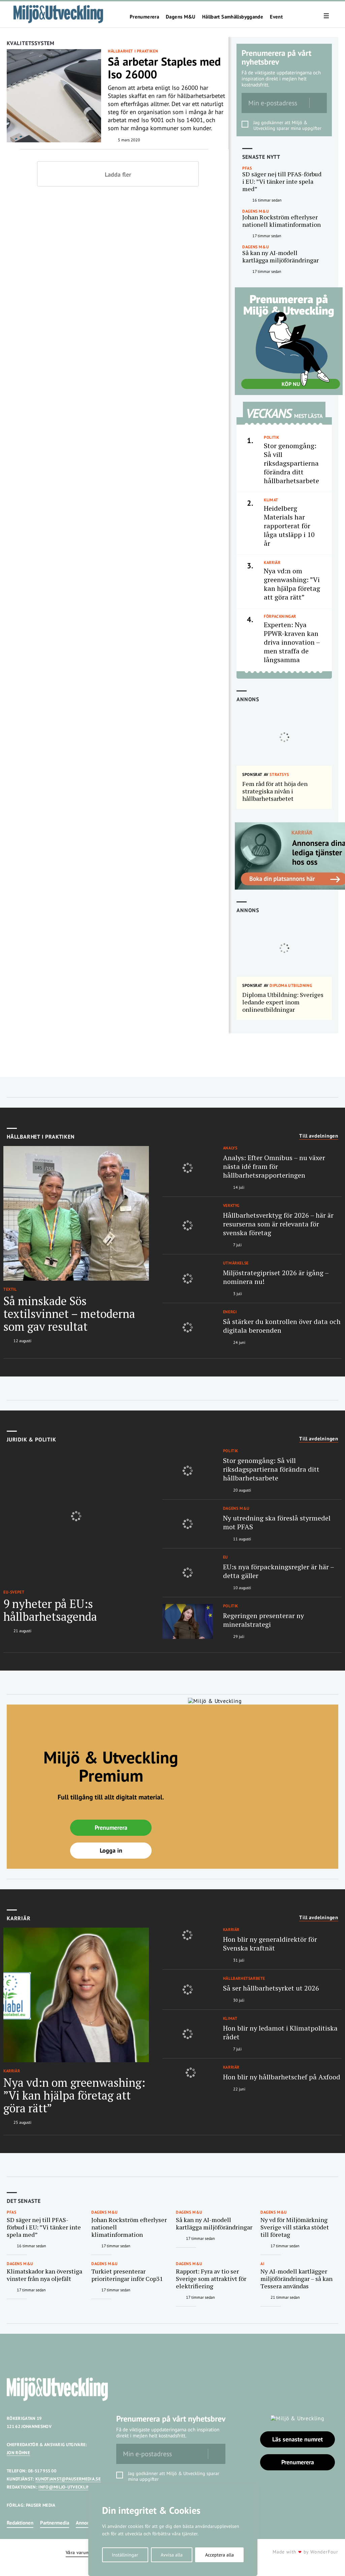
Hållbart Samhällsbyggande (233, 17)
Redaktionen (20, 2523)
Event (276, 17)
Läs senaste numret (297, 2439)
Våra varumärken (84, 2553)
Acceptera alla (219, 2555)
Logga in (111, 1850)
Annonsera (87, 2523)
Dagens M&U (181, 17)
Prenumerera (144, 17)
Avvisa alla (172, 2555)
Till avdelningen (319, 1136)
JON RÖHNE (18, 2453)
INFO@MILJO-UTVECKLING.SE (69, 2487)
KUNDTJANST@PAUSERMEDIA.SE (68, 2479)
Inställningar (125, 2555)
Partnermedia (55, 2523)
